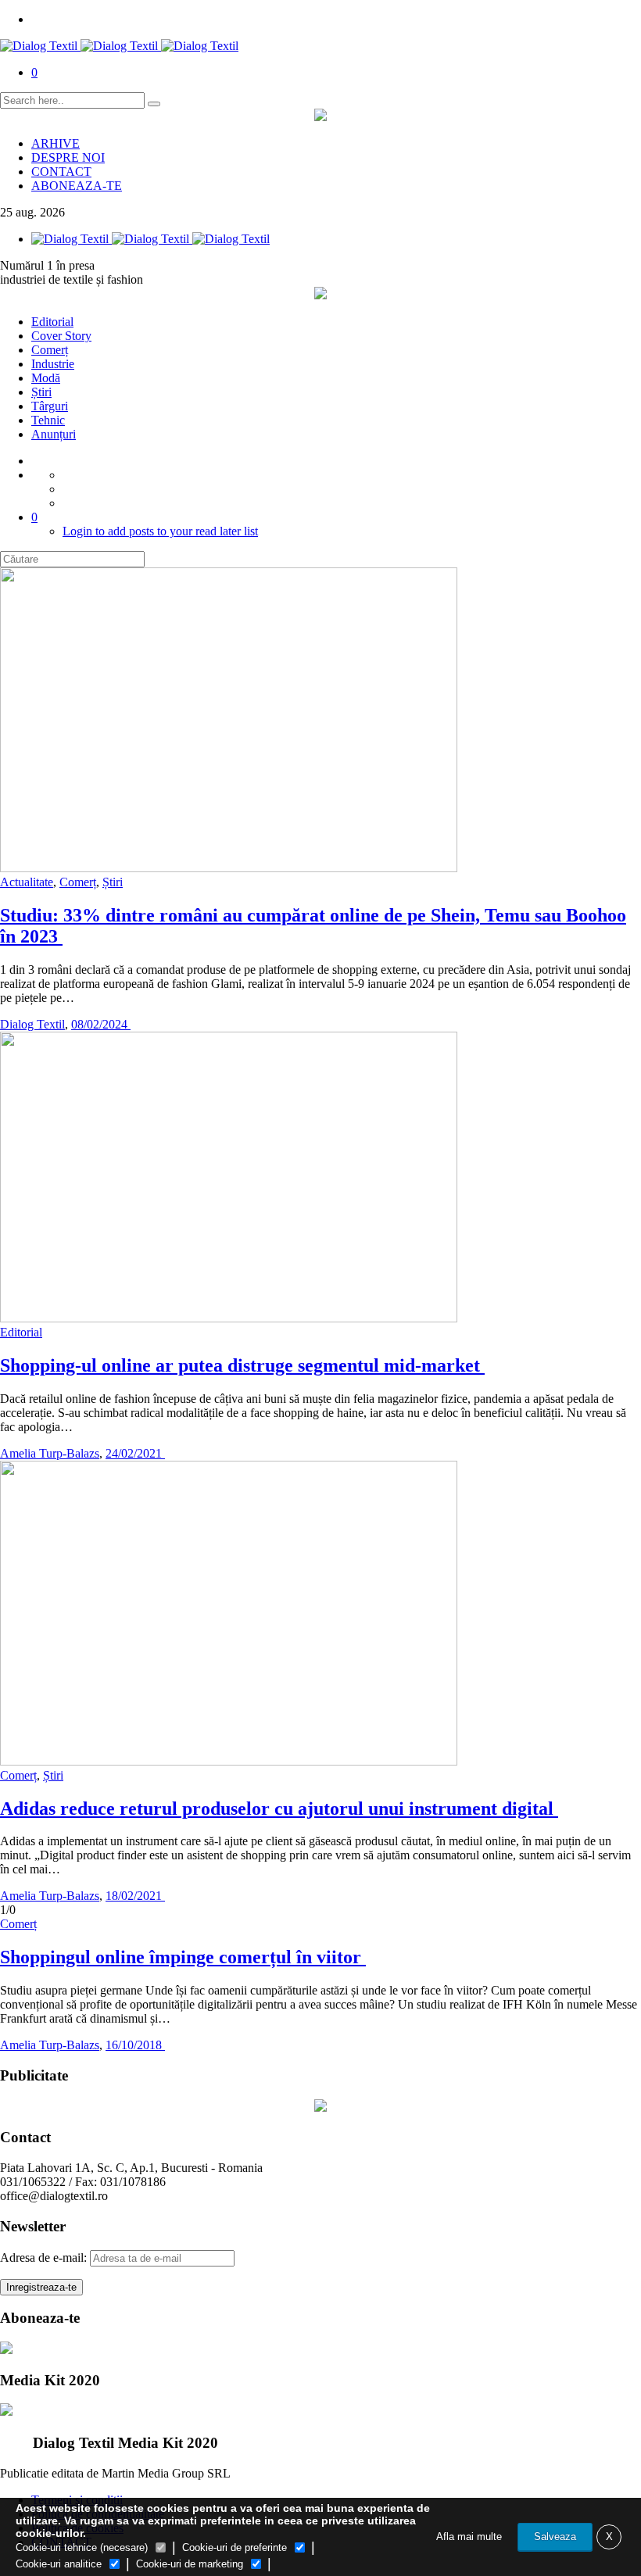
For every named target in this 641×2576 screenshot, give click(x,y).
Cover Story (61, 336)
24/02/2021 (135, 1453)
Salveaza (555, 2537)
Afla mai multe (469, 2537)
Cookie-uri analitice (59, 2564)
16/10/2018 (135, 2045)
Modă (46, 378)
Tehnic (48, 420)
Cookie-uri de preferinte (235, 2547)
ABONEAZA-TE (77, 186)
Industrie (53, 364)
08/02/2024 (101, 1024)
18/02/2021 (135, 1896)
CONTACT (61, 172)
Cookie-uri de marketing (190, 2564)
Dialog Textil (32, 1024)
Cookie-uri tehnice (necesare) (82, 2547)
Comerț (50, 350)
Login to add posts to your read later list (160, 531)
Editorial (52, 322)
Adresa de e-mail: (45, 2258)
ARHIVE (56, 143)
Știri (41, 392)
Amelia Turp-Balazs (50, 1453)
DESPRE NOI (68, 157)
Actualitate (27, 882)
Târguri (50, 406)
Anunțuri (54, 434)
